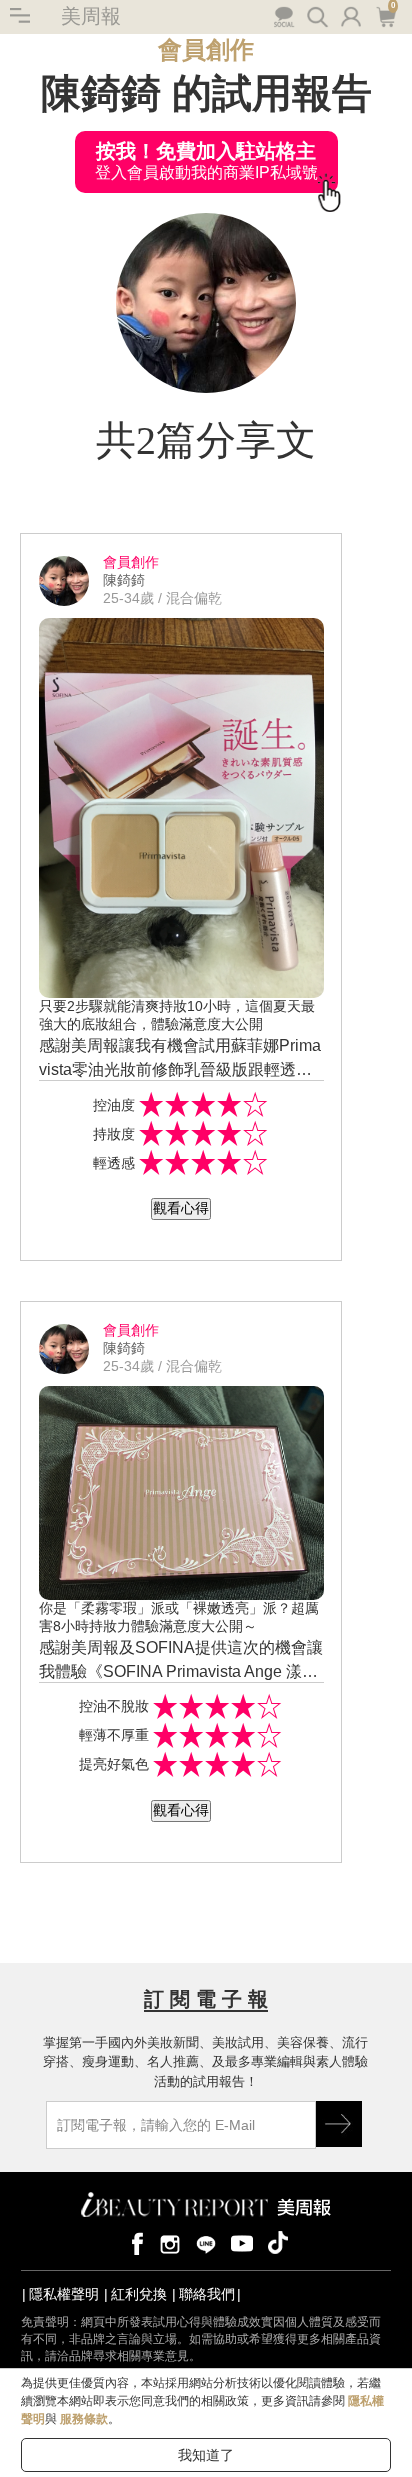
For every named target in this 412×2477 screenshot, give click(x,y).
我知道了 (206, 2455)
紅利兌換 (139, 2294)
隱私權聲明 (64, 2294)
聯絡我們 (207, 2294)
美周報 (91, 16)
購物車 (384, 15)
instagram (170, 2242)
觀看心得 (181, 1208)
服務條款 (84, 2419)
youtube (242, 2242)
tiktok (278, 2242)
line (206, 2242)
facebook (134, 2242)
